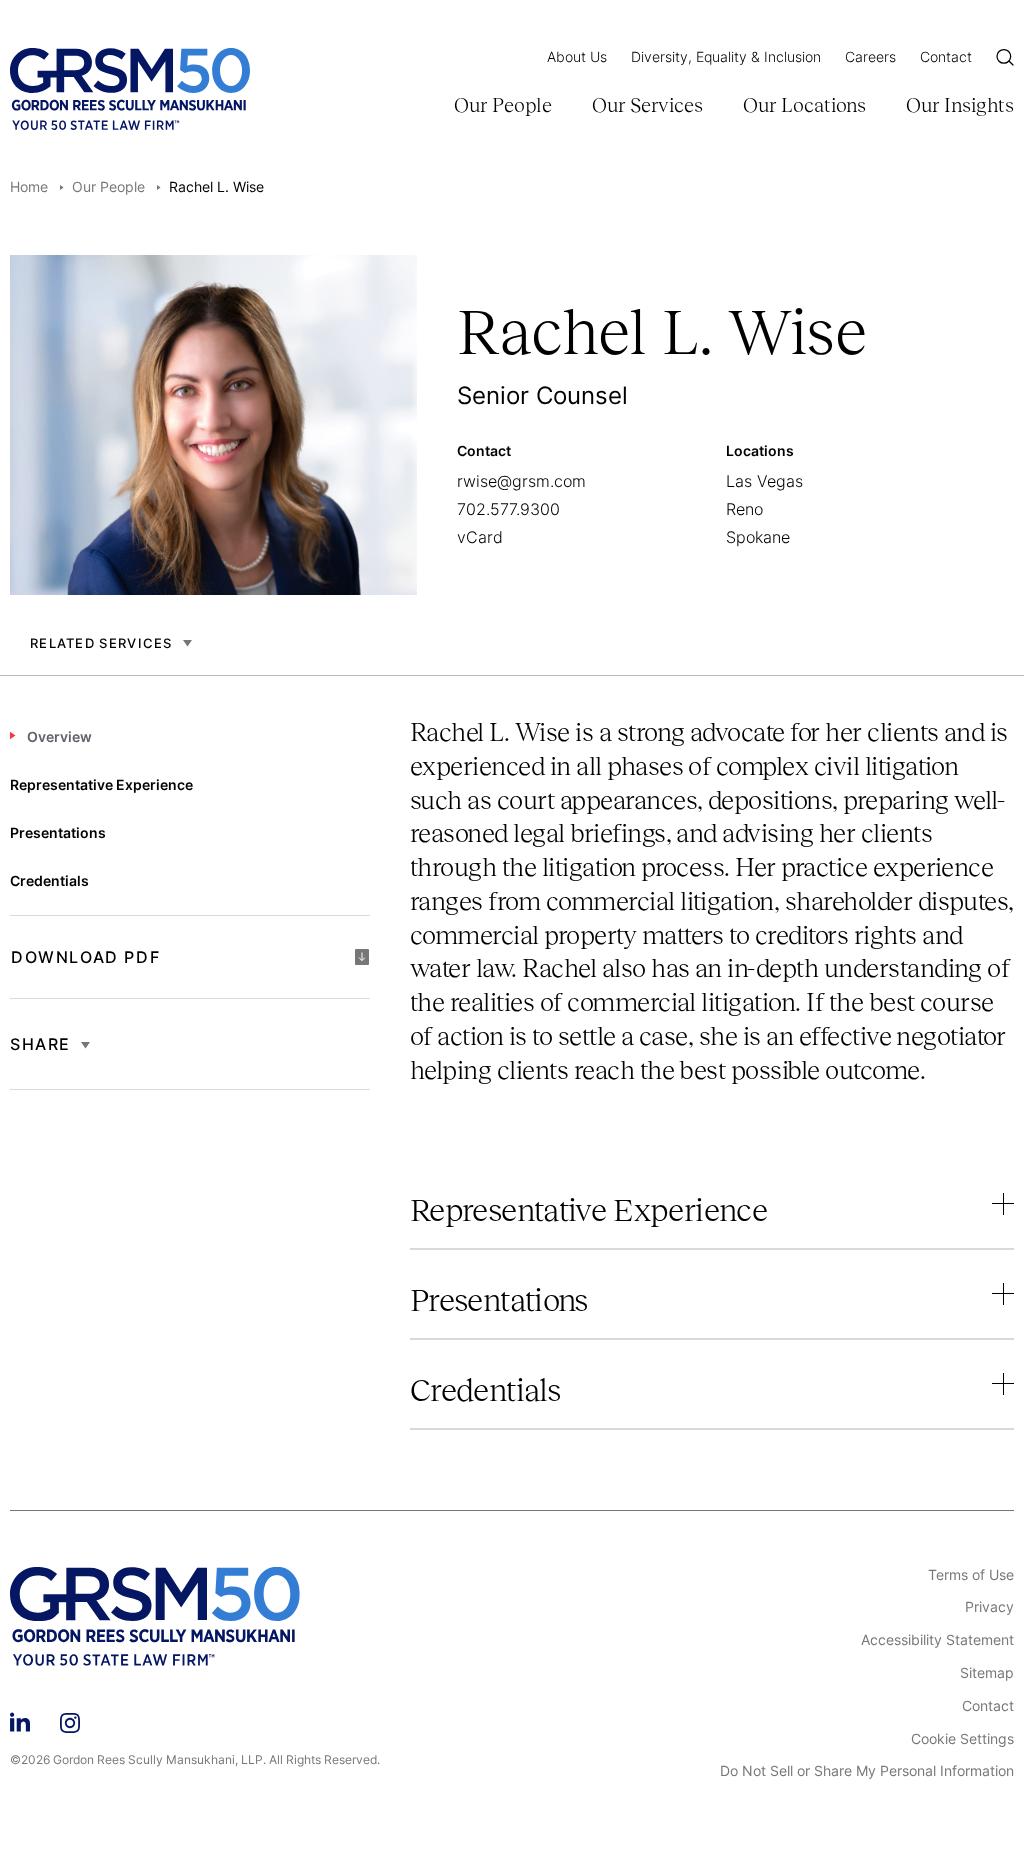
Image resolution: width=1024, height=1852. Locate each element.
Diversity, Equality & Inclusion (726, 56)
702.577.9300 (508, 509)
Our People (503, 105)
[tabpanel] (712, 918)
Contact (946, 56)
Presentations (499, 1300)
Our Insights (960, 105)
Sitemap (987, 1673)
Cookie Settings (962, 1739)
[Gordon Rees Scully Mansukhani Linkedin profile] (20, 1719)
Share (40, 1044)
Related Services (101, 643)
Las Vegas (764, 481)
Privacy (989, 1607)
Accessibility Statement (937, 1640)
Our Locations (804, 105)
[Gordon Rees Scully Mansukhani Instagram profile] (70, 1719)
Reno (744, 509)
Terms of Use (971, 1575)
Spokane (758, 537)
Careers (870, 56)
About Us (577, 56)
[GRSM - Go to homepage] (130, 89)
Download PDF (85, 957)
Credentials (485, 1390)
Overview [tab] (59, 736)
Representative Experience (588, 1210)
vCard (480, 537)
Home (29, 186)
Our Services (647, 105)
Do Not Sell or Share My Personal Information (867, 1771)
